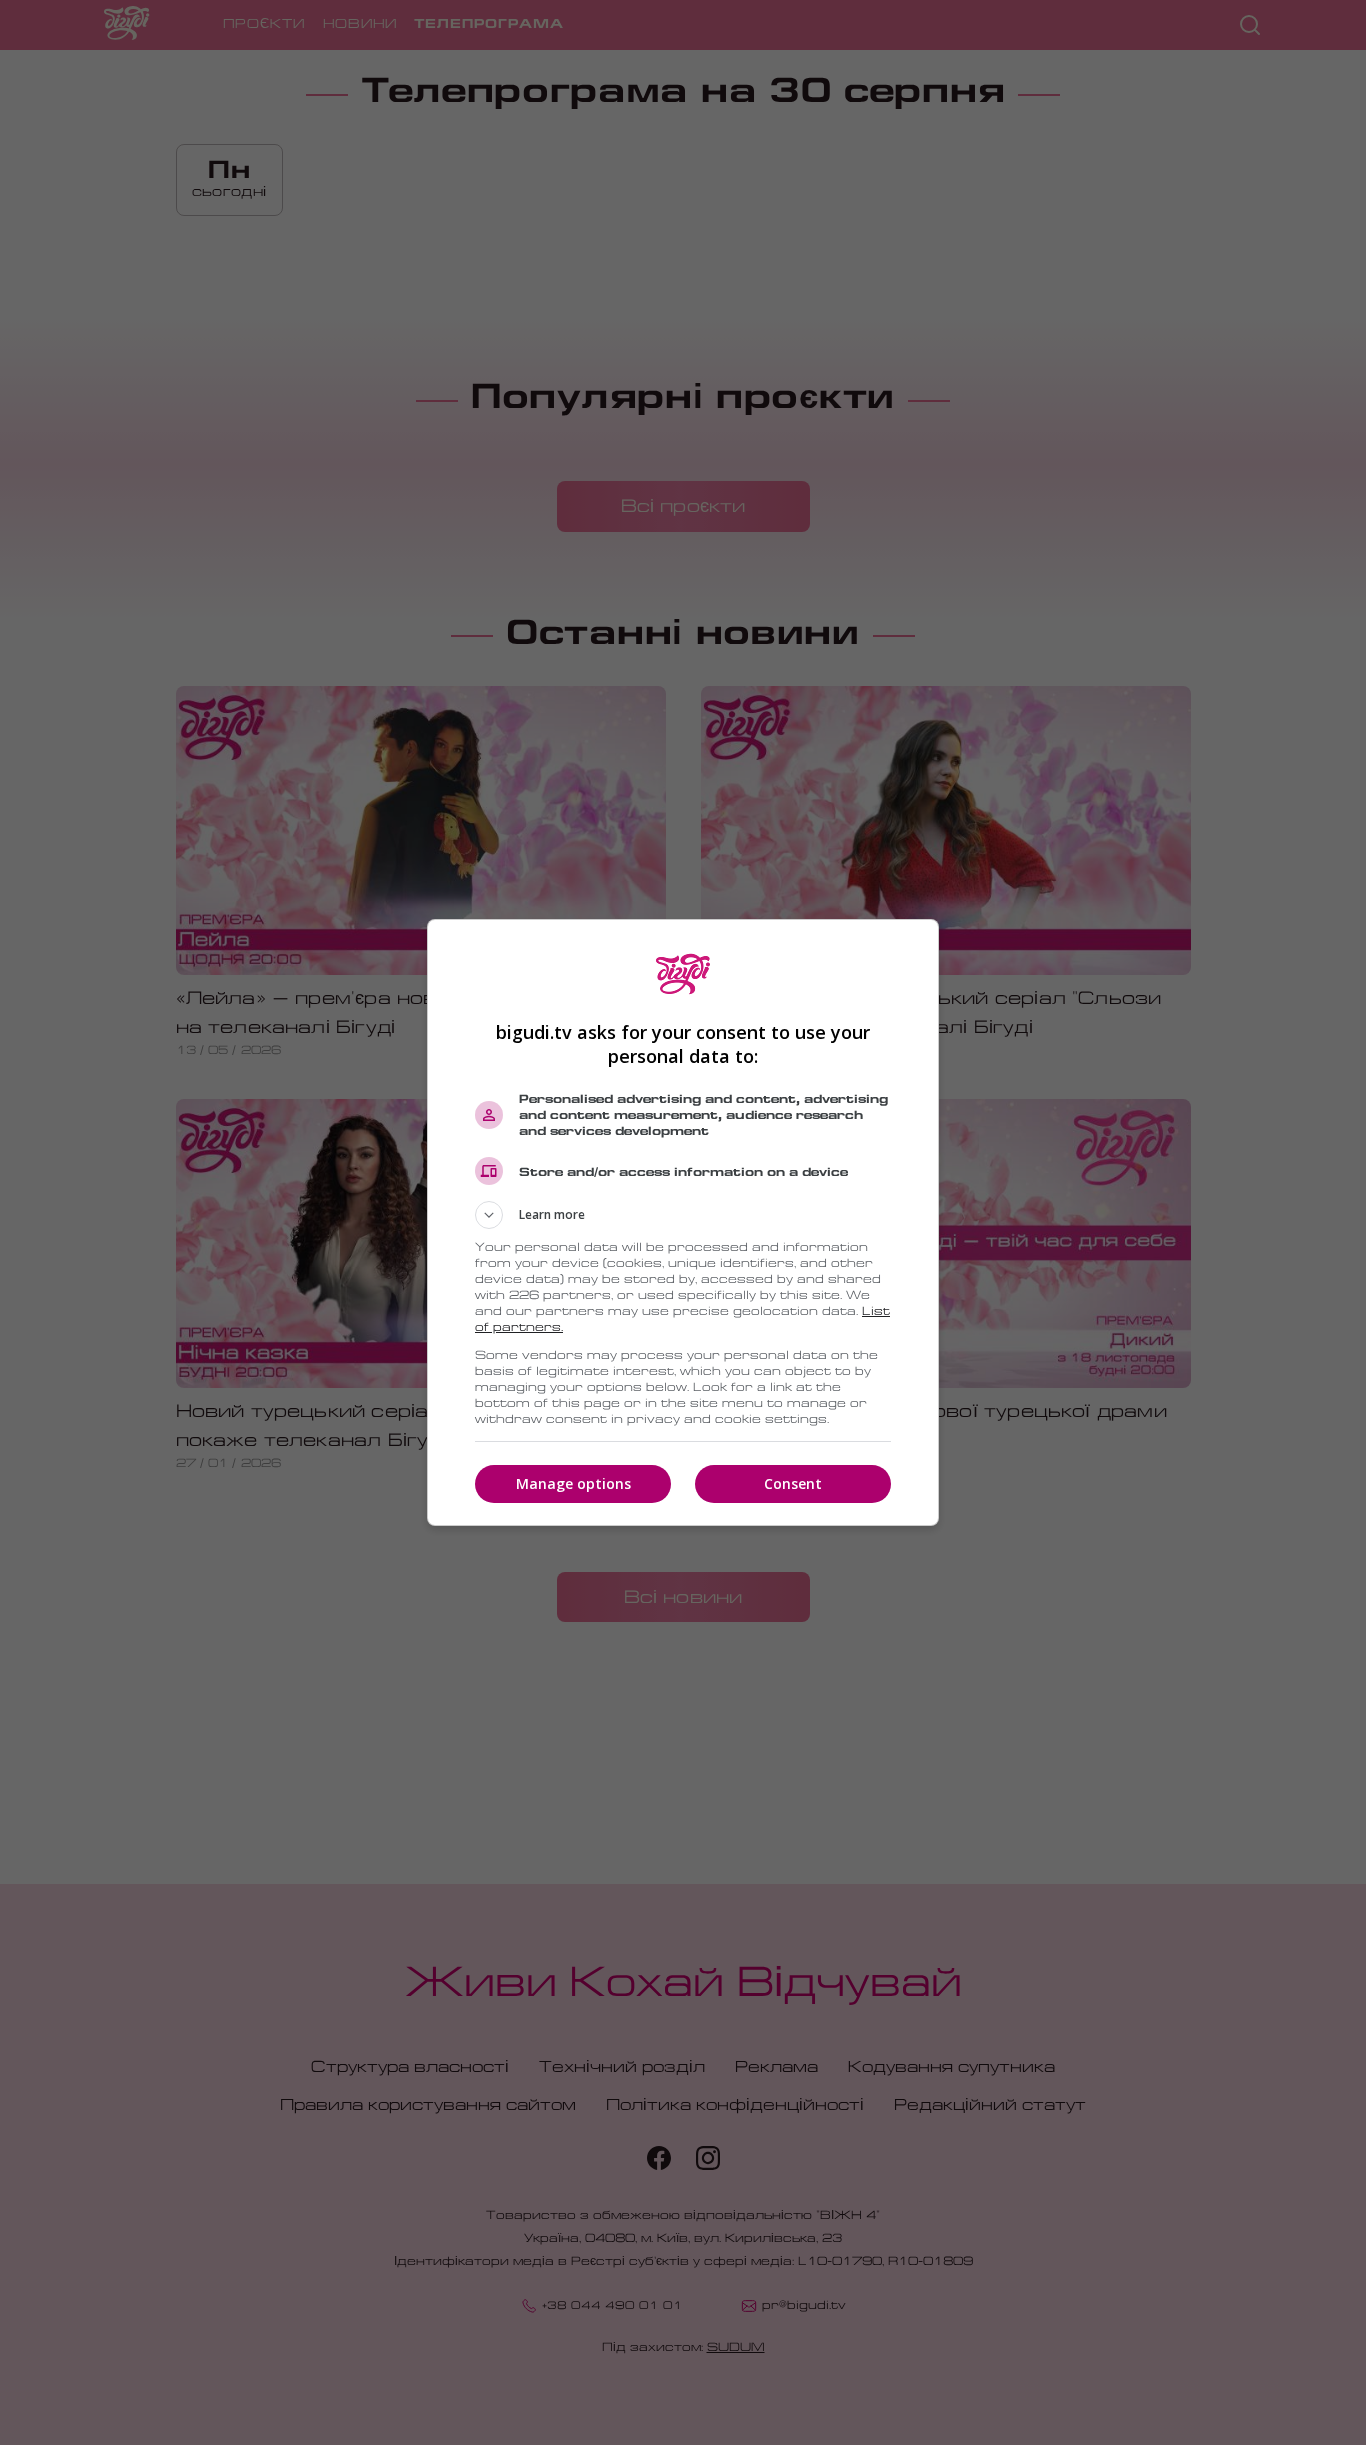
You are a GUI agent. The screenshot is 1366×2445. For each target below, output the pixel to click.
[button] (683, 1215)
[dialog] (683, 1222)
